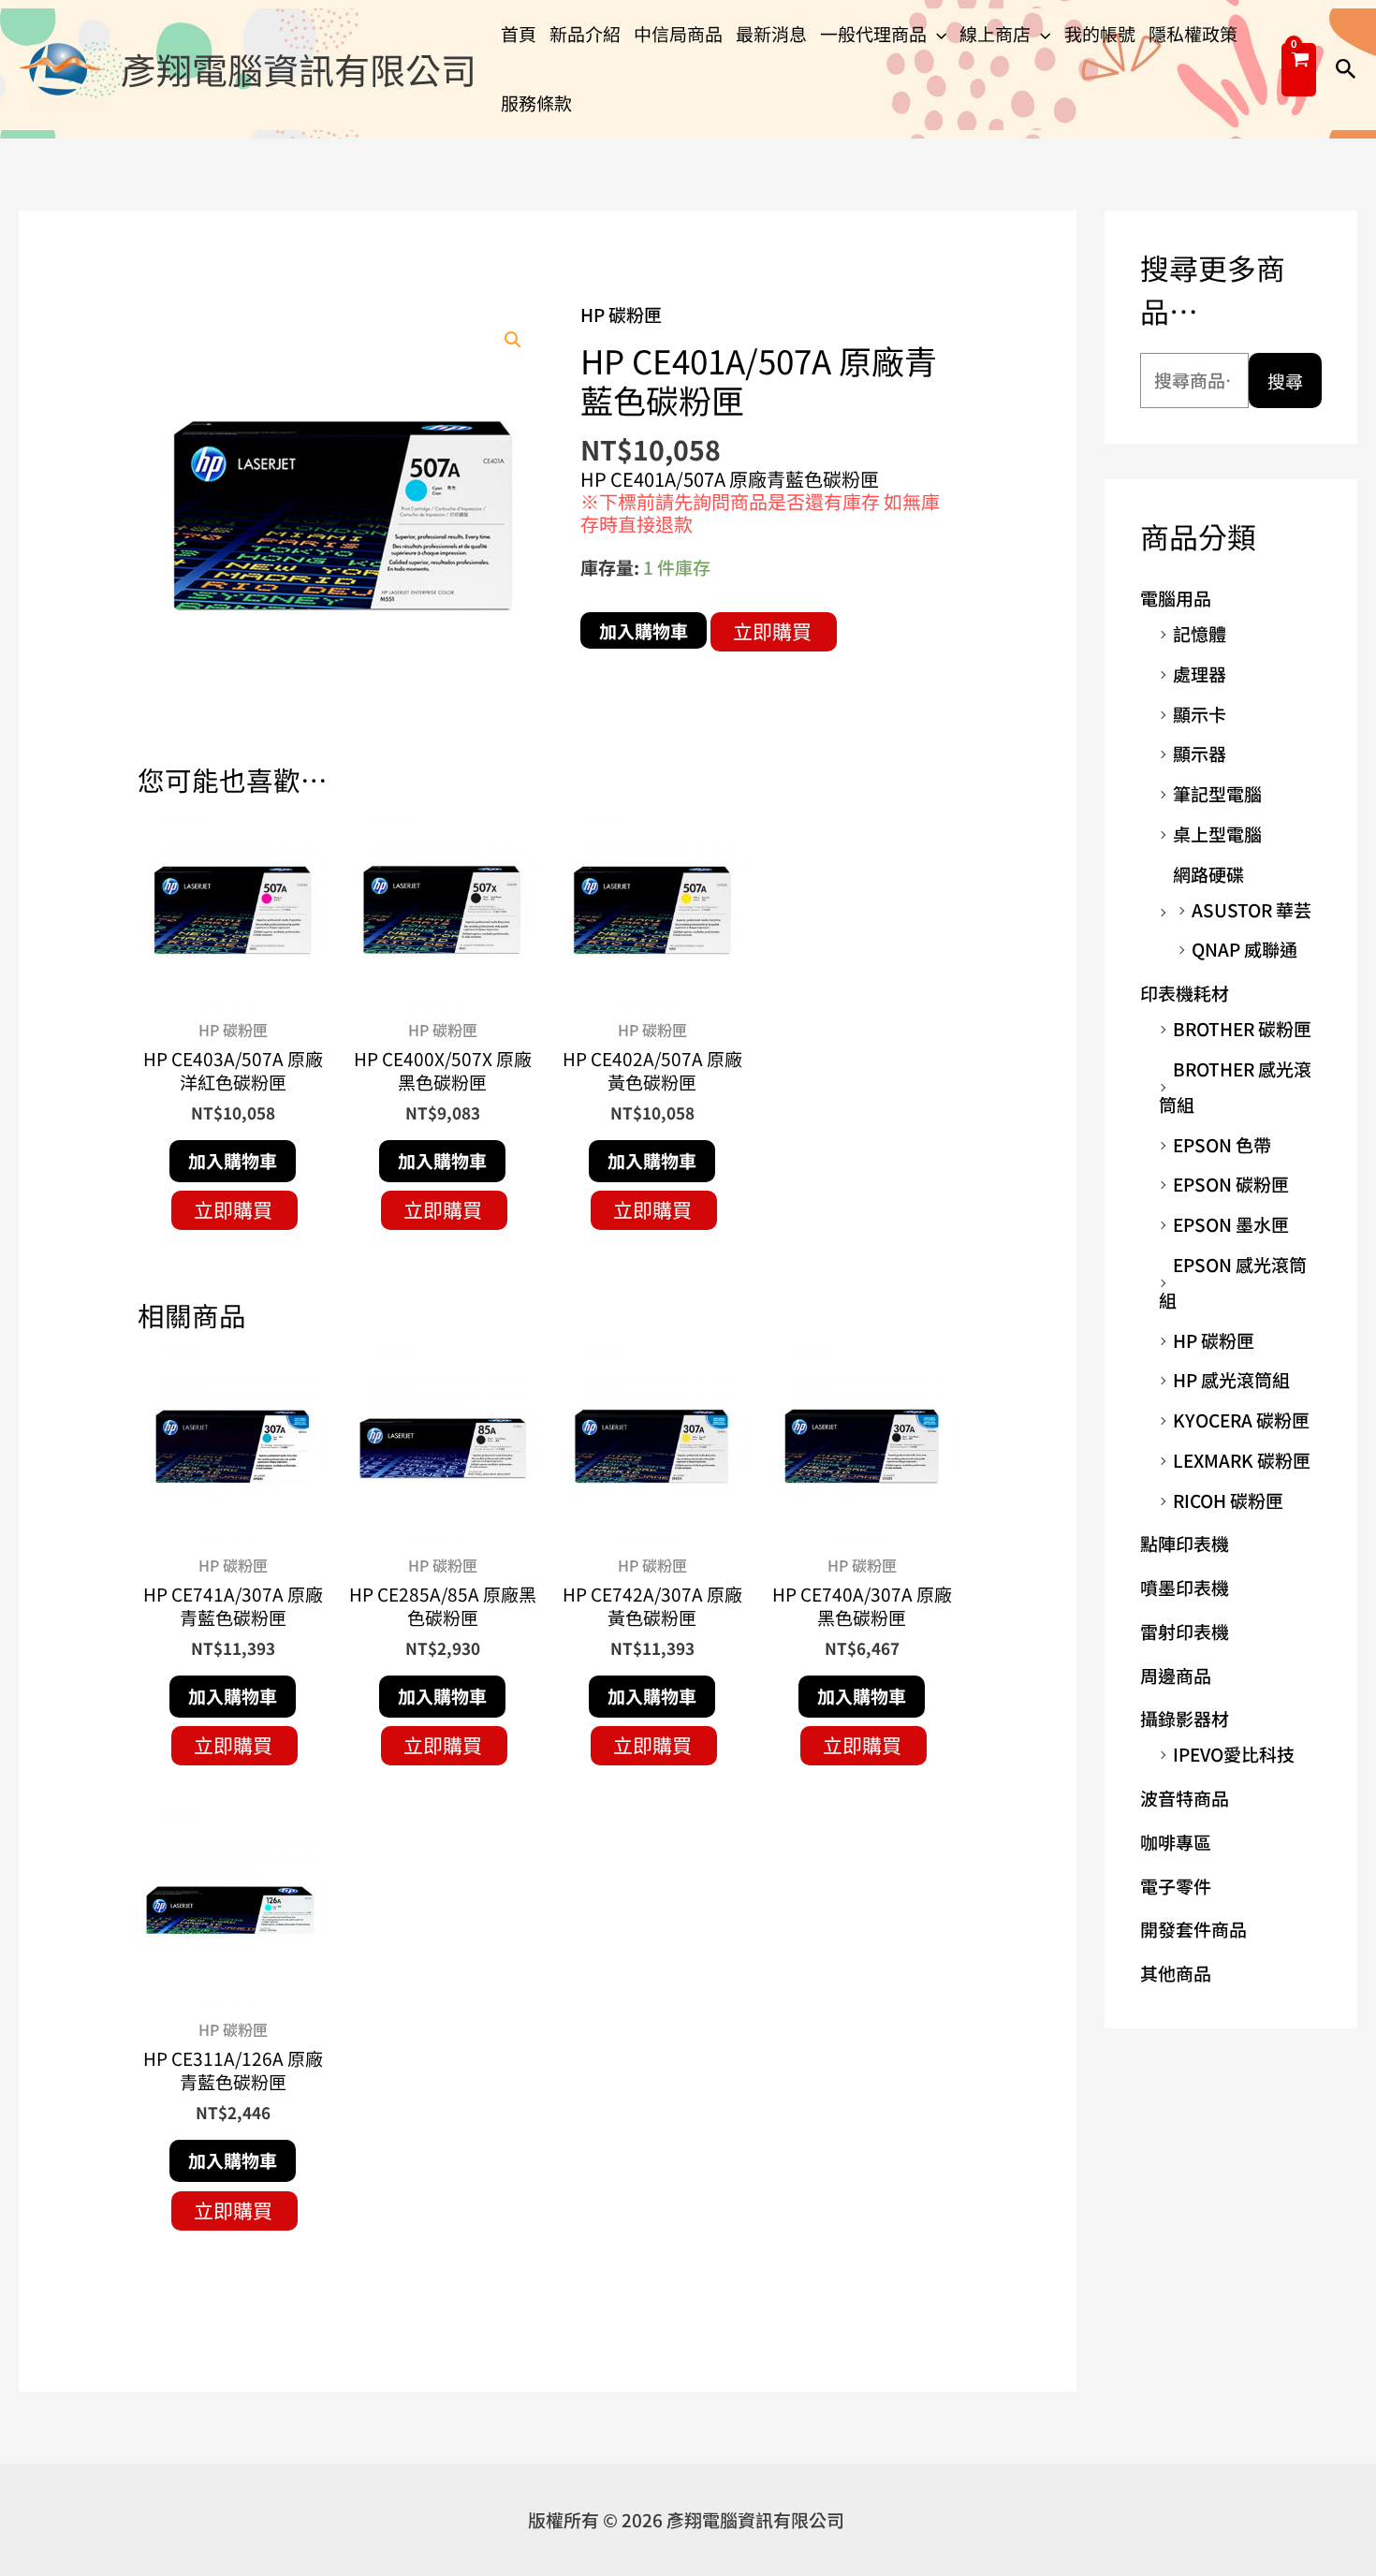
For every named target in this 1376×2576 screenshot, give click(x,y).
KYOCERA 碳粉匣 (1241, 1420)
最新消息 (771, 33)
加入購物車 (644, 630)
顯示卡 (1200, 714)
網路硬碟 (1208, 874)
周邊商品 (1176, 1675)
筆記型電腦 (1217, 793)
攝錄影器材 (1185, 1718)
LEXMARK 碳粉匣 (1242, 1460)
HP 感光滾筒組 (1231, 1379)
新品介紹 (585, 33)
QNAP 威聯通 (1244, 949)
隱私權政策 (1193, 33)
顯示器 (1200, 753)
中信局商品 (678, 33)
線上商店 (995, 33)
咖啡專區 (1176, 1842)
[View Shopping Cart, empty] (1299, 70)
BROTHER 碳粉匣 (1242, 1028)
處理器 (1200, 673)
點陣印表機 (1185, 1543)
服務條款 (536, 102)
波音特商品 (1185, 1798)
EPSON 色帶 (1222, 1144)
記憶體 (1200, 633)
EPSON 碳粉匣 (1231, 1184)
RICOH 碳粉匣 (1228, 1500)
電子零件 (1176, 1886)
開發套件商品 (1193, 1929)
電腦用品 (1176, 598)
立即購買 (772, 631)
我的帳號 (1100, 33)
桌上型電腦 (1217, 834)
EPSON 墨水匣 (1231, 1224)
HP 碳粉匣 (621, 314)
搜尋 (1285, 381)
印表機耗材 (1185, 993)
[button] (937, 34)
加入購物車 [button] (233, 1160)
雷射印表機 (1185, 1631)
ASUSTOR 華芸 (1252, 909)
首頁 (519, 33)
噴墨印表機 (1185, 1587)
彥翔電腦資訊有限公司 (299, 69)
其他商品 (1176, 1973)
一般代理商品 (873, 33)
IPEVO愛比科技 (1234, 1754)
